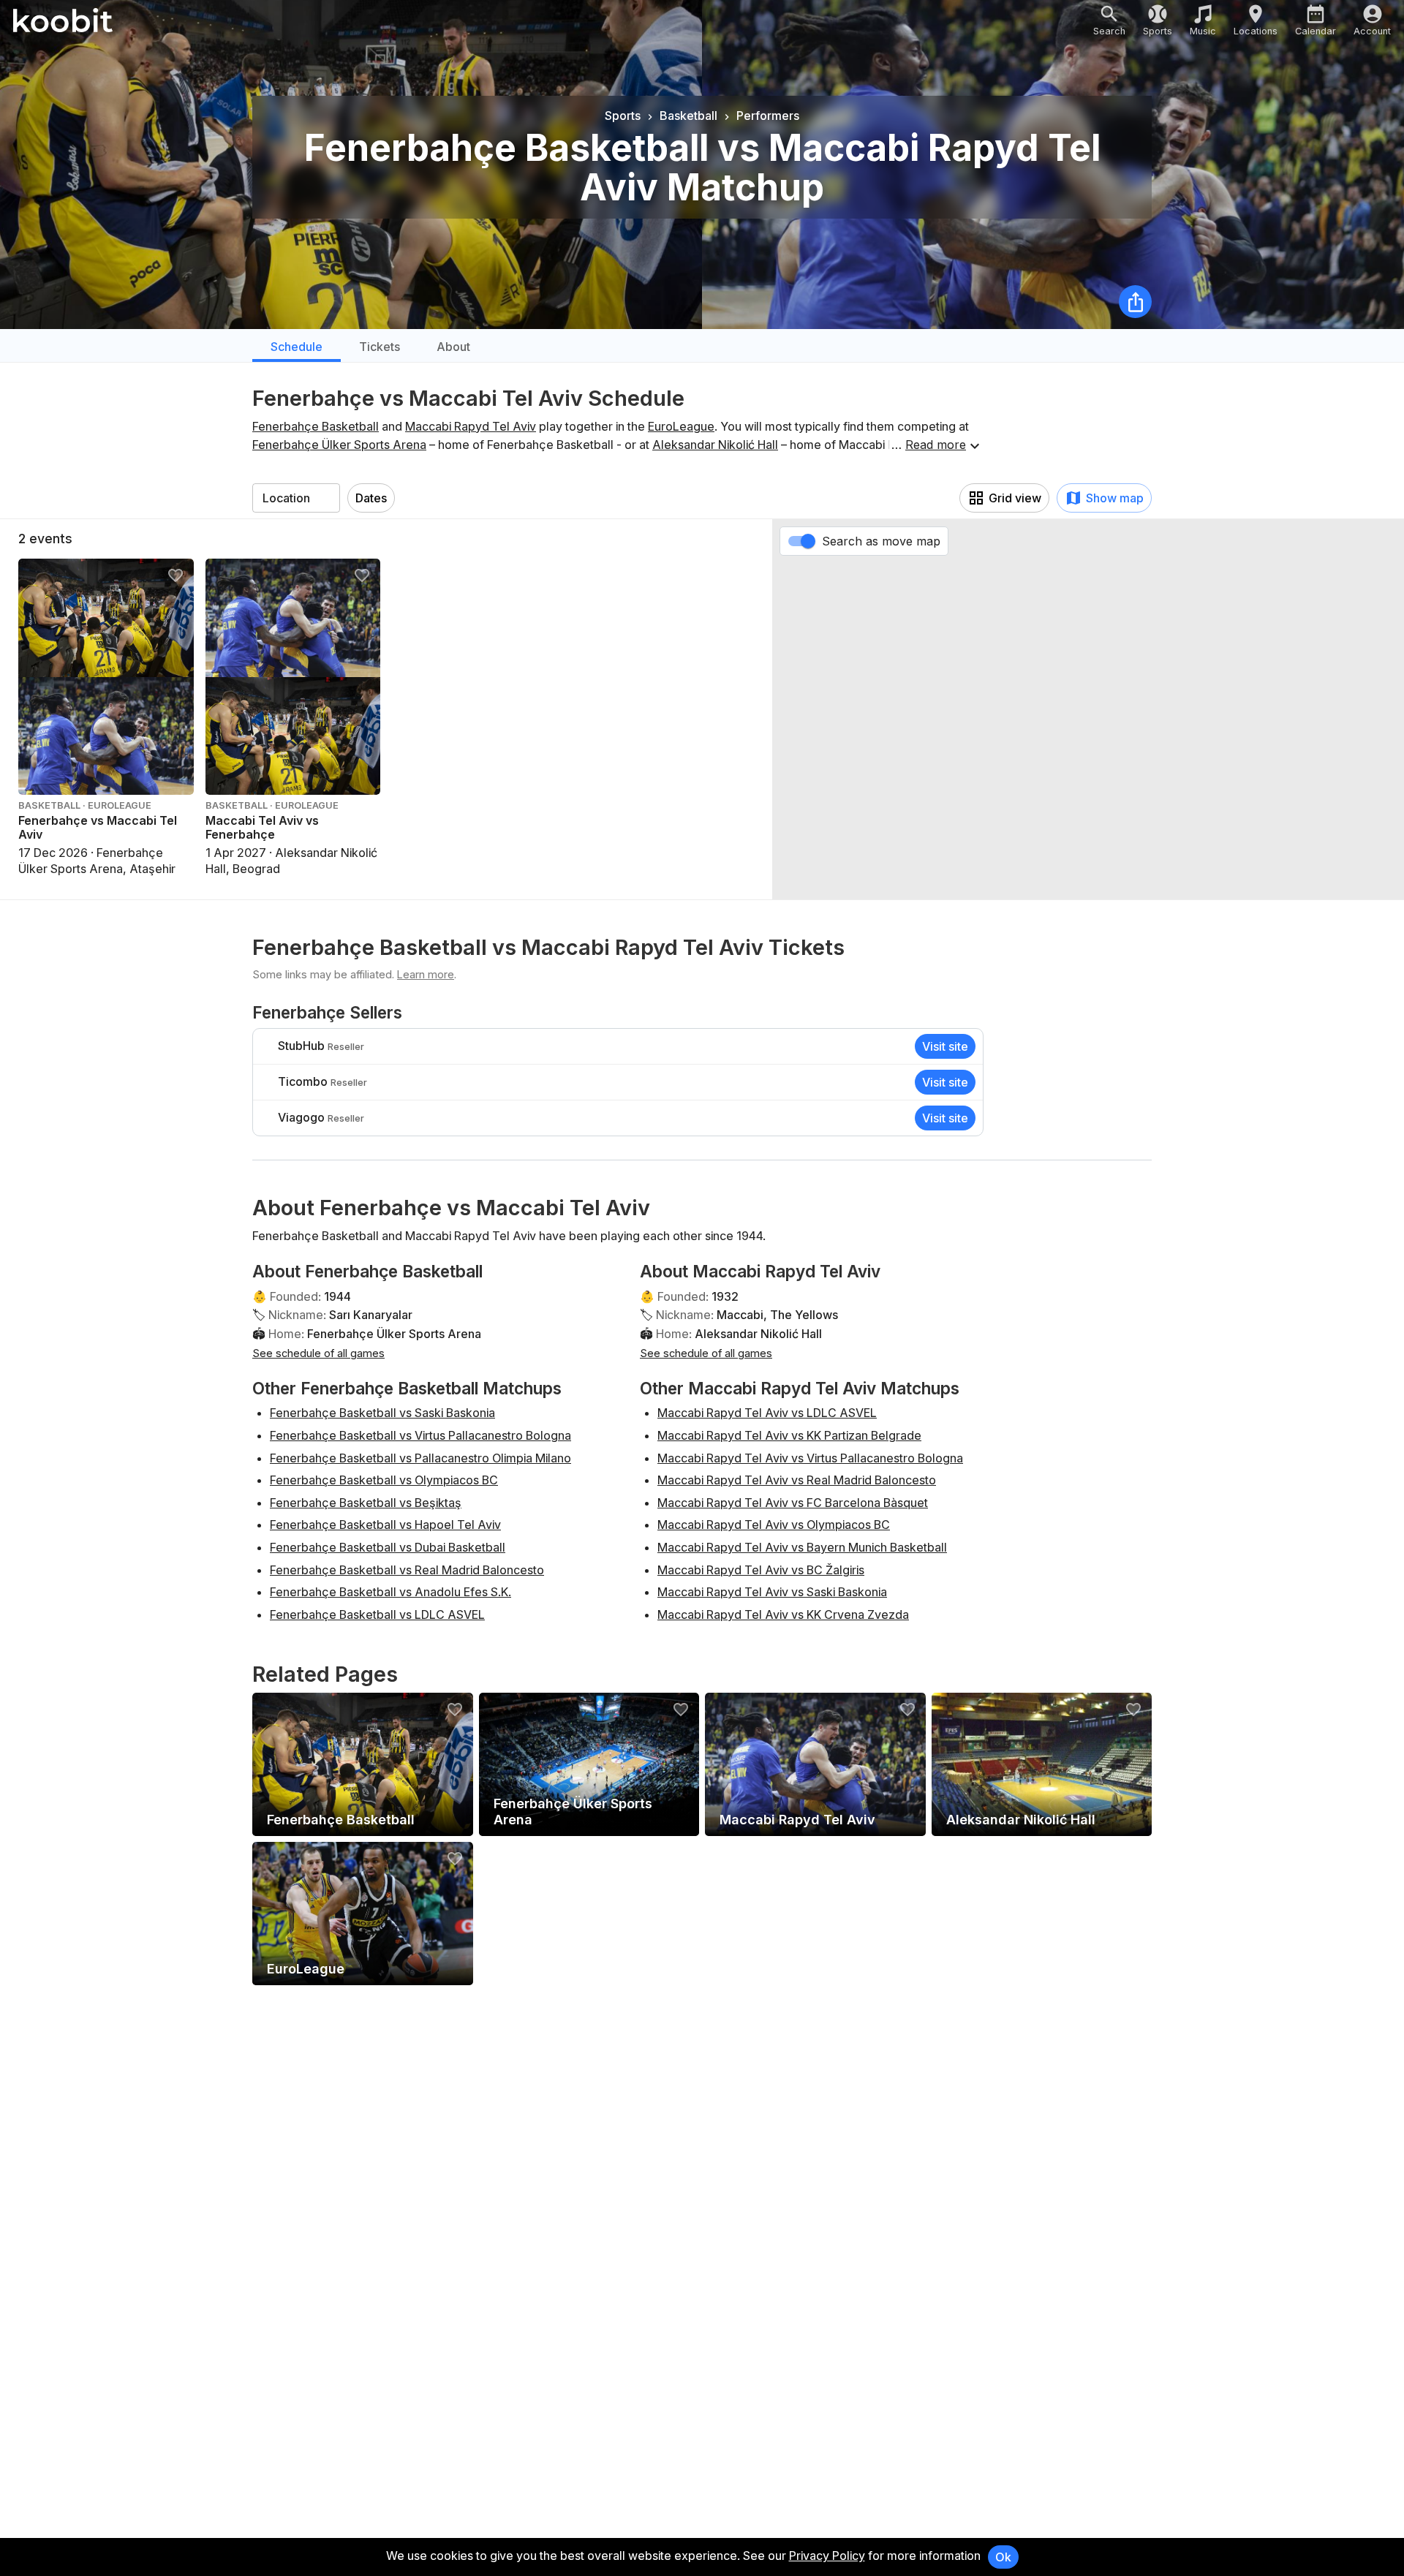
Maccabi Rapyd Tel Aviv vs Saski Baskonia (772, 1592)
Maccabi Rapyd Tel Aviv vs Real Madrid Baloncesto (797, 1480)
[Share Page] (1135, 302)
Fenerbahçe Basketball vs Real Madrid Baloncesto (407, 1570)
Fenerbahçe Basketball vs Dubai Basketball (388, 1547)
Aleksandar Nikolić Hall (715, 445)
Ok (1003, 2557)
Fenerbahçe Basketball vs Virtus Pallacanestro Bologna (420, 1435)
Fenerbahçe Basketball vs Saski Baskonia (382, 1413)
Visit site (945, 1046)
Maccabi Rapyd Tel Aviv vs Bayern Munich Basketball (802, 1547)
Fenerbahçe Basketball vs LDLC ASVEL (377, 1614)
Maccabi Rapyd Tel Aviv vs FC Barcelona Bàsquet (793, 1503)
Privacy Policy (827, 2556)
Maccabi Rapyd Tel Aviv (471, 426)
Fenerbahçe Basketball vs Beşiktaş (366, 1503)
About (453, 347)
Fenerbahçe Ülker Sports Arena (339, 445)
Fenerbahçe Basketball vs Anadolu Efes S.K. (390, 1592)
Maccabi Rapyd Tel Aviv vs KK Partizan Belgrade (789, 1435)
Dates (371, 498)
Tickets (380, 347)
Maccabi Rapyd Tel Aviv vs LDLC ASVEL (767, 1413)
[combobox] (296, 498)
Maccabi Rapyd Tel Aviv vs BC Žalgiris (761, 1570)
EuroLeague (681, 426)
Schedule (297, 347)
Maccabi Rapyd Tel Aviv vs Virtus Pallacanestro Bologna (810, 1458)
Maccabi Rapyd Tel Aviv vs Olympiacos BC (774, 1525)
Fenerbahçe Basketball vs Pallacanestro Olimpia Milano (420, 1458)
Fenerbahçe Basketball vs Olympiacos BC (384, 1480)
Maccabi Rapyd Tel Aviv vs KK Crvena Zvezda (783, 1614)
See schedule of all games (318, 1353)
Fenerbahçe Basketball (316, 426)
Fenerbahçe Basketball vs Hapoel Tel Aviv (385, 1525)
